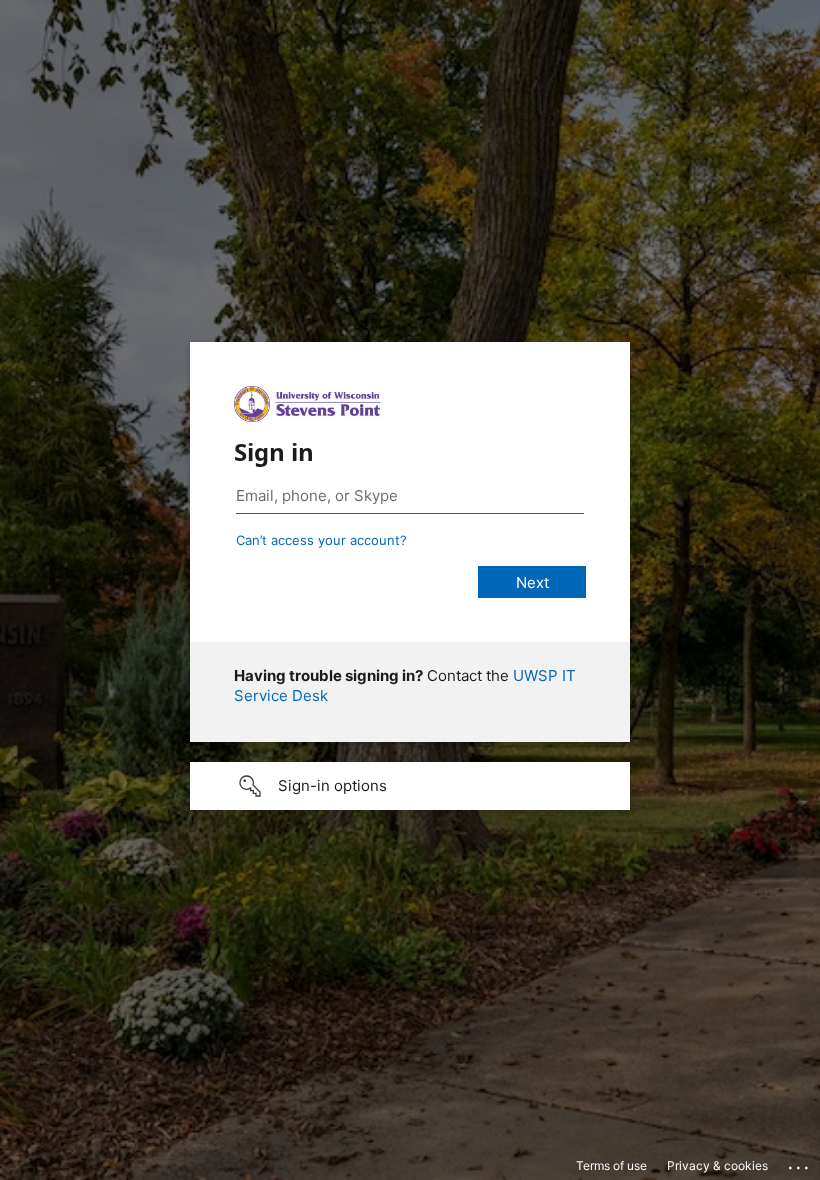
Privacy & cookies (717, 1165)
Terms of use (611, 1165)
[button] (410, 786)
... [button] (800, 1163)
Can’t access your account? (321, 540)
